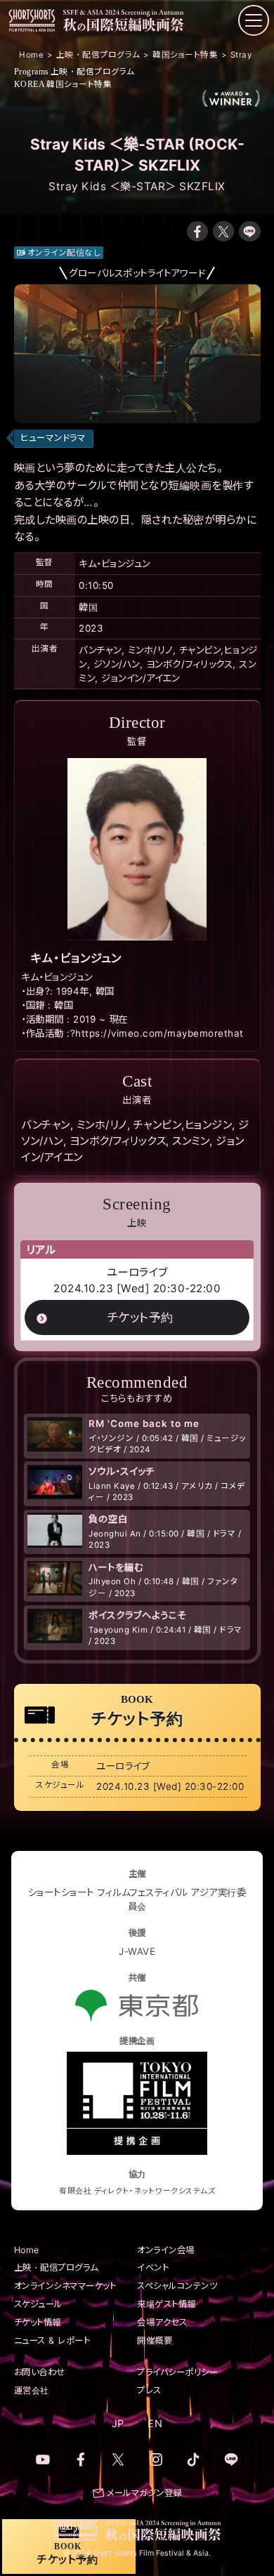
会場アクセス (162, 2322)
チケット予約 (141, 1317)
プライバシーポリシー (177, 2372)
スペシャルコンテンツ (177, 2286)
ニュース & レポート (52, 2341)
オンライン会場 (166, 2250)
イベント (153, 2268)
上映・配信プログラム (74, 72)
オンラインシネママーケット (65, 2286)
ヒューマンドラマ (53, 438)
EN (155, 2423)
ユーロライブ (137, 1272)
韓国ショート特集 (63, 84)
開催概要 (155, 2341)
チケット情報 (38, 2322)
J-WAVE (137, 1951)
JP (118, 2423)
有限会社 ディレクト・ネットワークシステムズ (137, 2191)
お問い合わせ (40, 2372)
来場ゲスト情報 (167, 2304)
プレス (149, 2390)
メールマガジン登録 (144, 2493)
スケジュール (38, 2304)
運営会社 (32, 2390)
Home (27, 2250)
